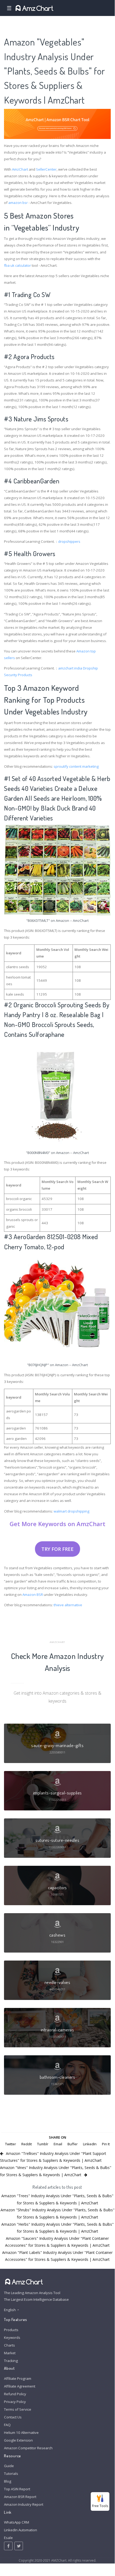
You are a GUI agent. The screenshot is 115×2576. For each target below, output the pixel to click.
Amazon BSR (33, 1595)
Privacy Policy (15, 2402)
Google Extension (18, 2440)
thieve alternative (68, 1605)
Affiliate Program (18, 2378)
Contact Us (13, 2417)
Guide (9, 2466)
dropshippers (69, 541)
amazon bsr (18, 203)
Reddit (27, 2144)
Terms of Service (18, 2409)
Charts (9, 2345)
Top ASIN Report (17, 2489)
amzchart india (70, 668)
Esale (8, 2538)
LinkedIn (90, 2144)
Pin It (106, 2144)
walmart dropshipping (72, 1511)
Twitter (11, 2144)
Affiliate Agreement (20, 2386)
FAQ (7, 2425)
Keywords (12, 2337)
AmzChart (20, 169)
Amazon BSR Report (20, 2497)
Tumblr (43, 2144)
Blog (8, 2481)
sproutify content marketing (76, 766)
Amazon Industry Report (24, 2504)
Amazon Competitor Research (28, 2448)
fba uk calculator (17, 265)
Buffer (73, 2144)
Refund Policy (15, 2394)
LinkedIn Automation (21, 2530)
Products (11, 2330)
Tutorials (11, 2474)
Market (10, 2353)
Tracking (11, 2361)
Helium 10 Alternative (21, 2433)
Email (58, 2144)
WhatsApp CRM (17, 2522)
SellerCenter (46, 169)
